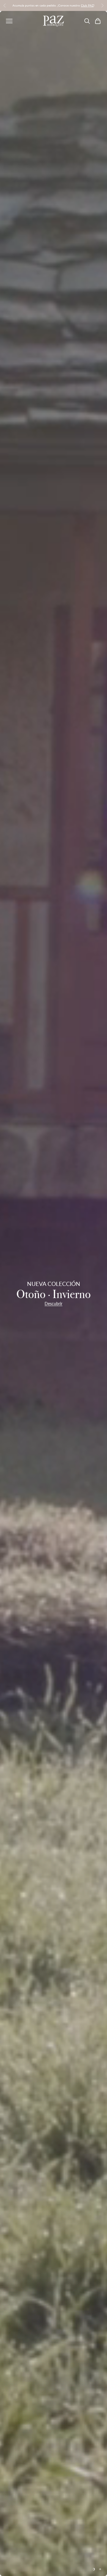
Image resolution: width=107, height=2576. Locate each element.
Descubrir (53, 1304)
